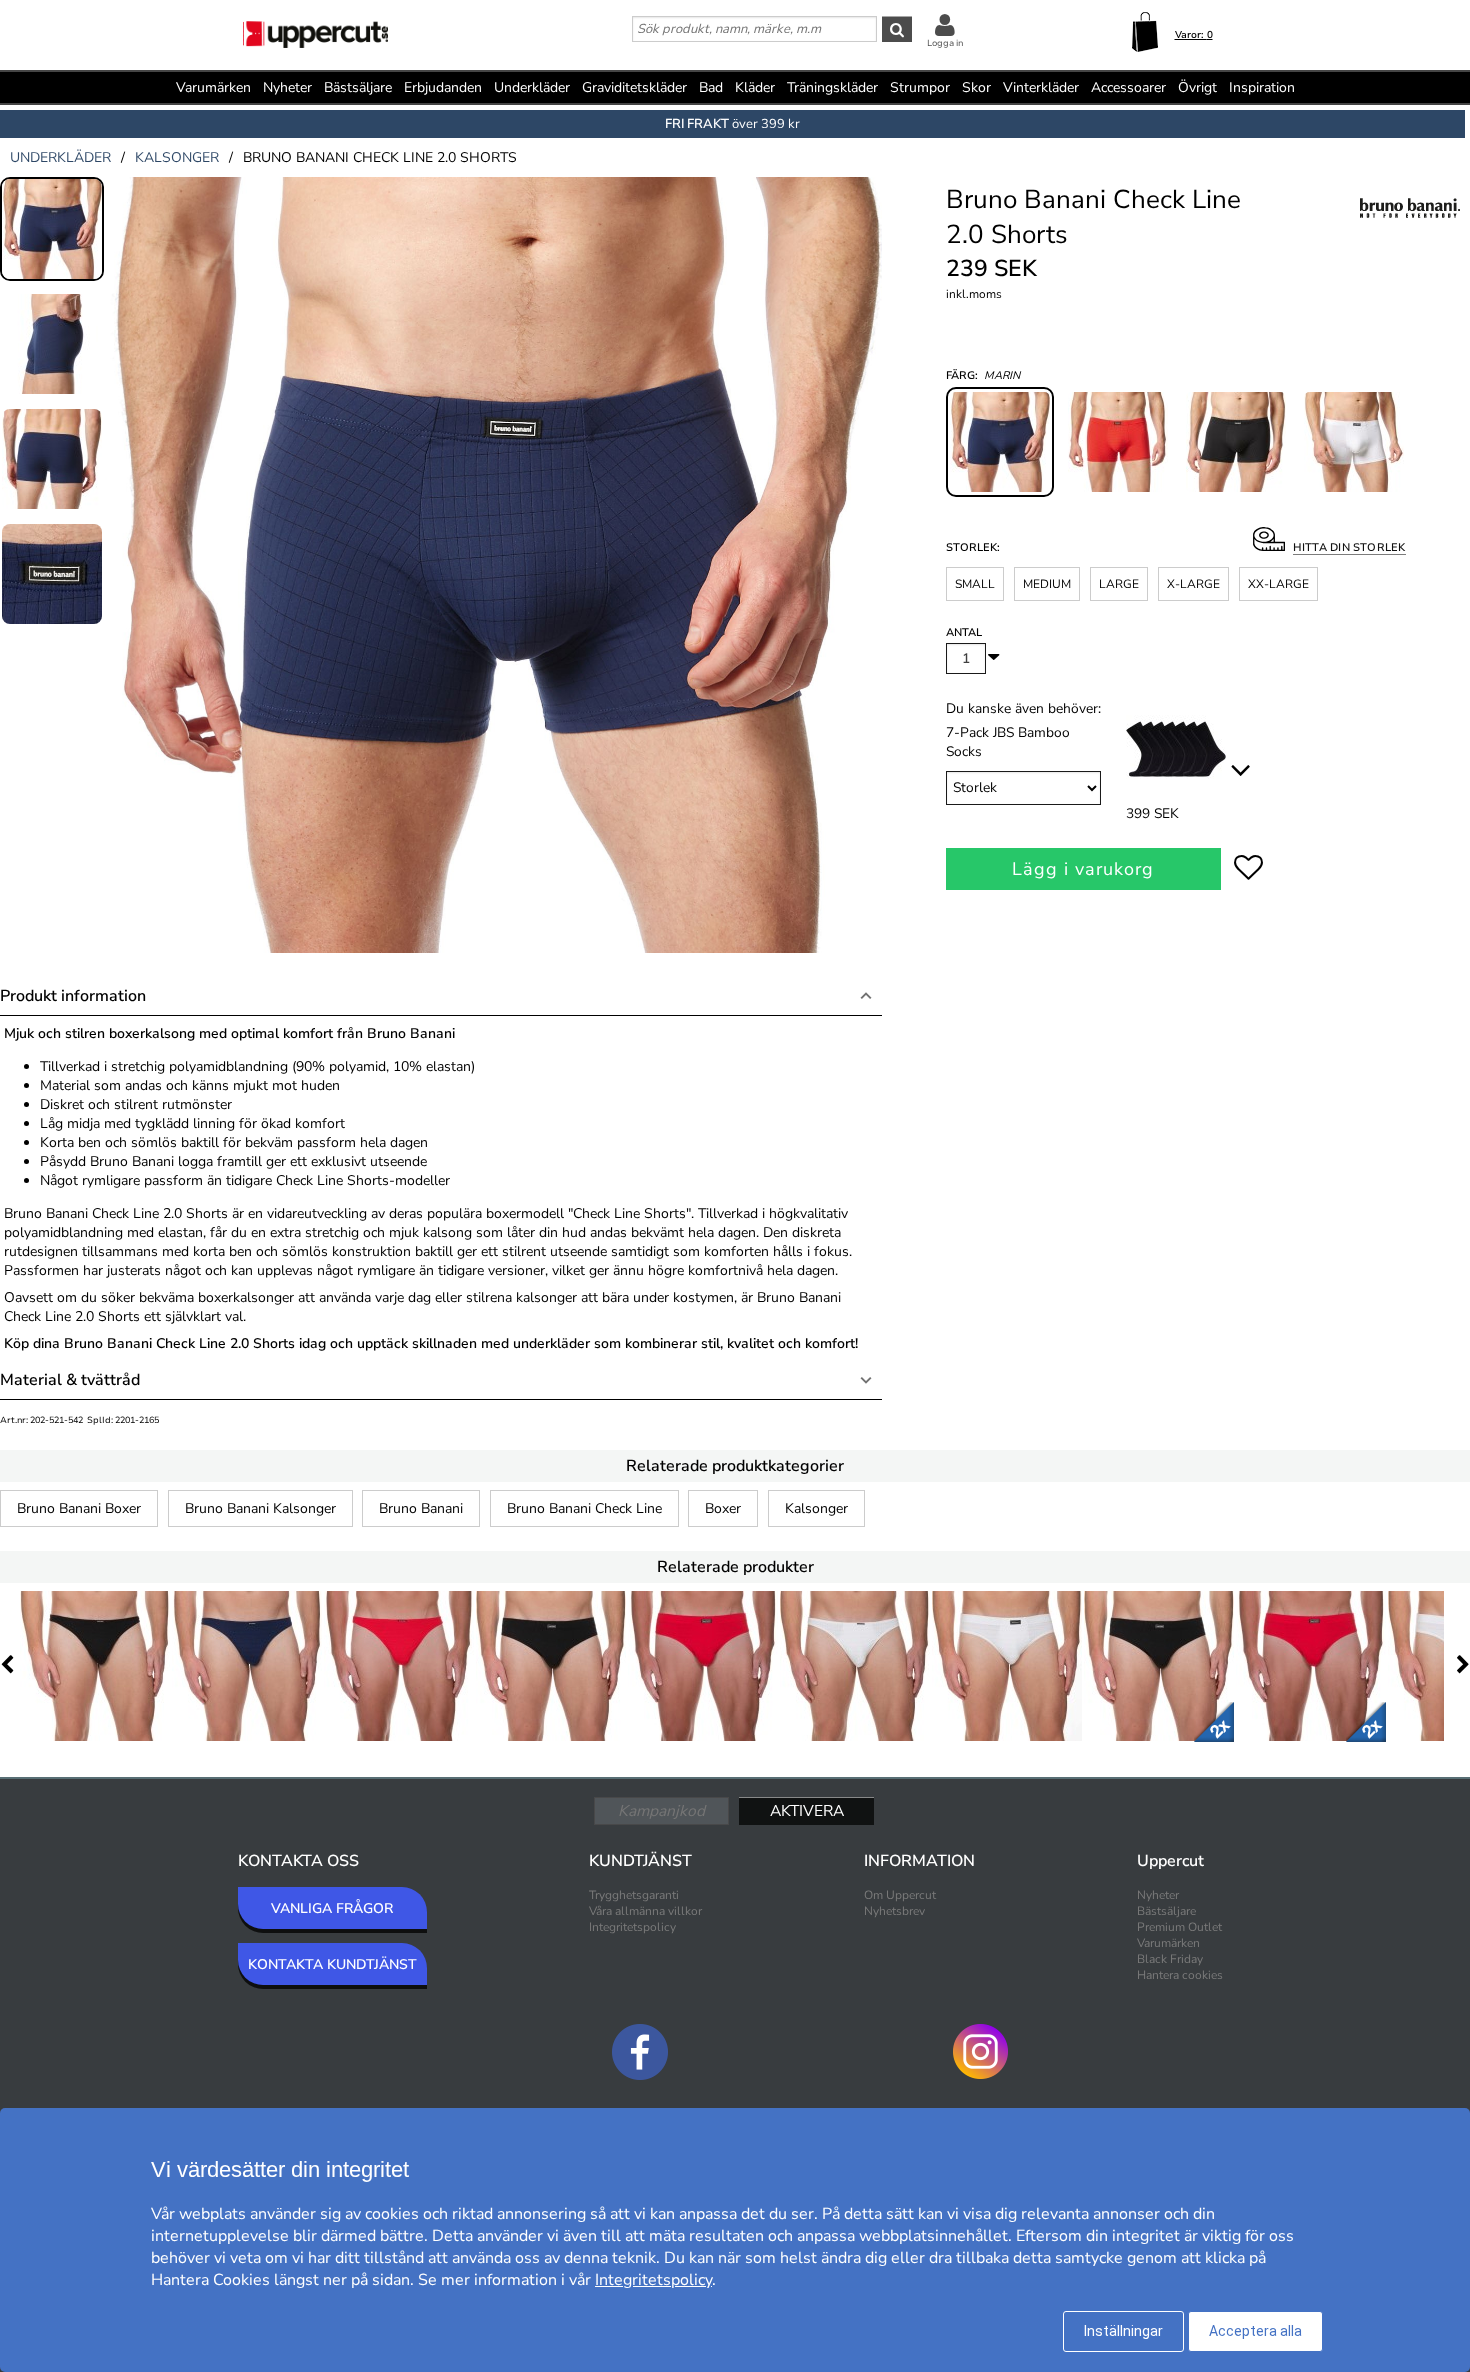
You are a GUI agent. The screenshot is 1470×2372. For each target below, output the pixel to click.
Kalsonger (816, 1508)
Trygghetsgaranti (634, 1895)
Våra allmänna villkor (645, 1911)
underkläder (60, 157)
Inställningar (1123, 2331)
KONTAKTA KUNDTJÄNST (332, 1964)
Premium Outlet (1179, 1927)
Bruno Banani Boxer (79, 1508)
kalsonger (177, 157)
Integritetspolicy (632, 1927)
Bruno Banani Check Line (584, 1508)
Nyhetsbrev (894, 1911)
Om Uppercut (900, 1895)
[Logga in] (945, 24)
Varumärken (213, 87)
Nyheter (287, 87)
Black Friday (1170, 1959)
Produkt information (73, 996)
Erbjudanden (443, 87)
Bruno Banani (421, 1508)
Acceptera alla (1255, 2331)
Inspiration (1262, 87)
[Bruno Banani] (1410, 229)
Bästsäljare (358, 87)
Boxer (723, 1508)
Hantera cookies (1180, 1975)
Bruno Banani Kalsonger (260, 1508)
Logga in (945, 43)
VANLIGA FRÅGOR (332, 1908)
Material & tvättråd (70, 1380)
